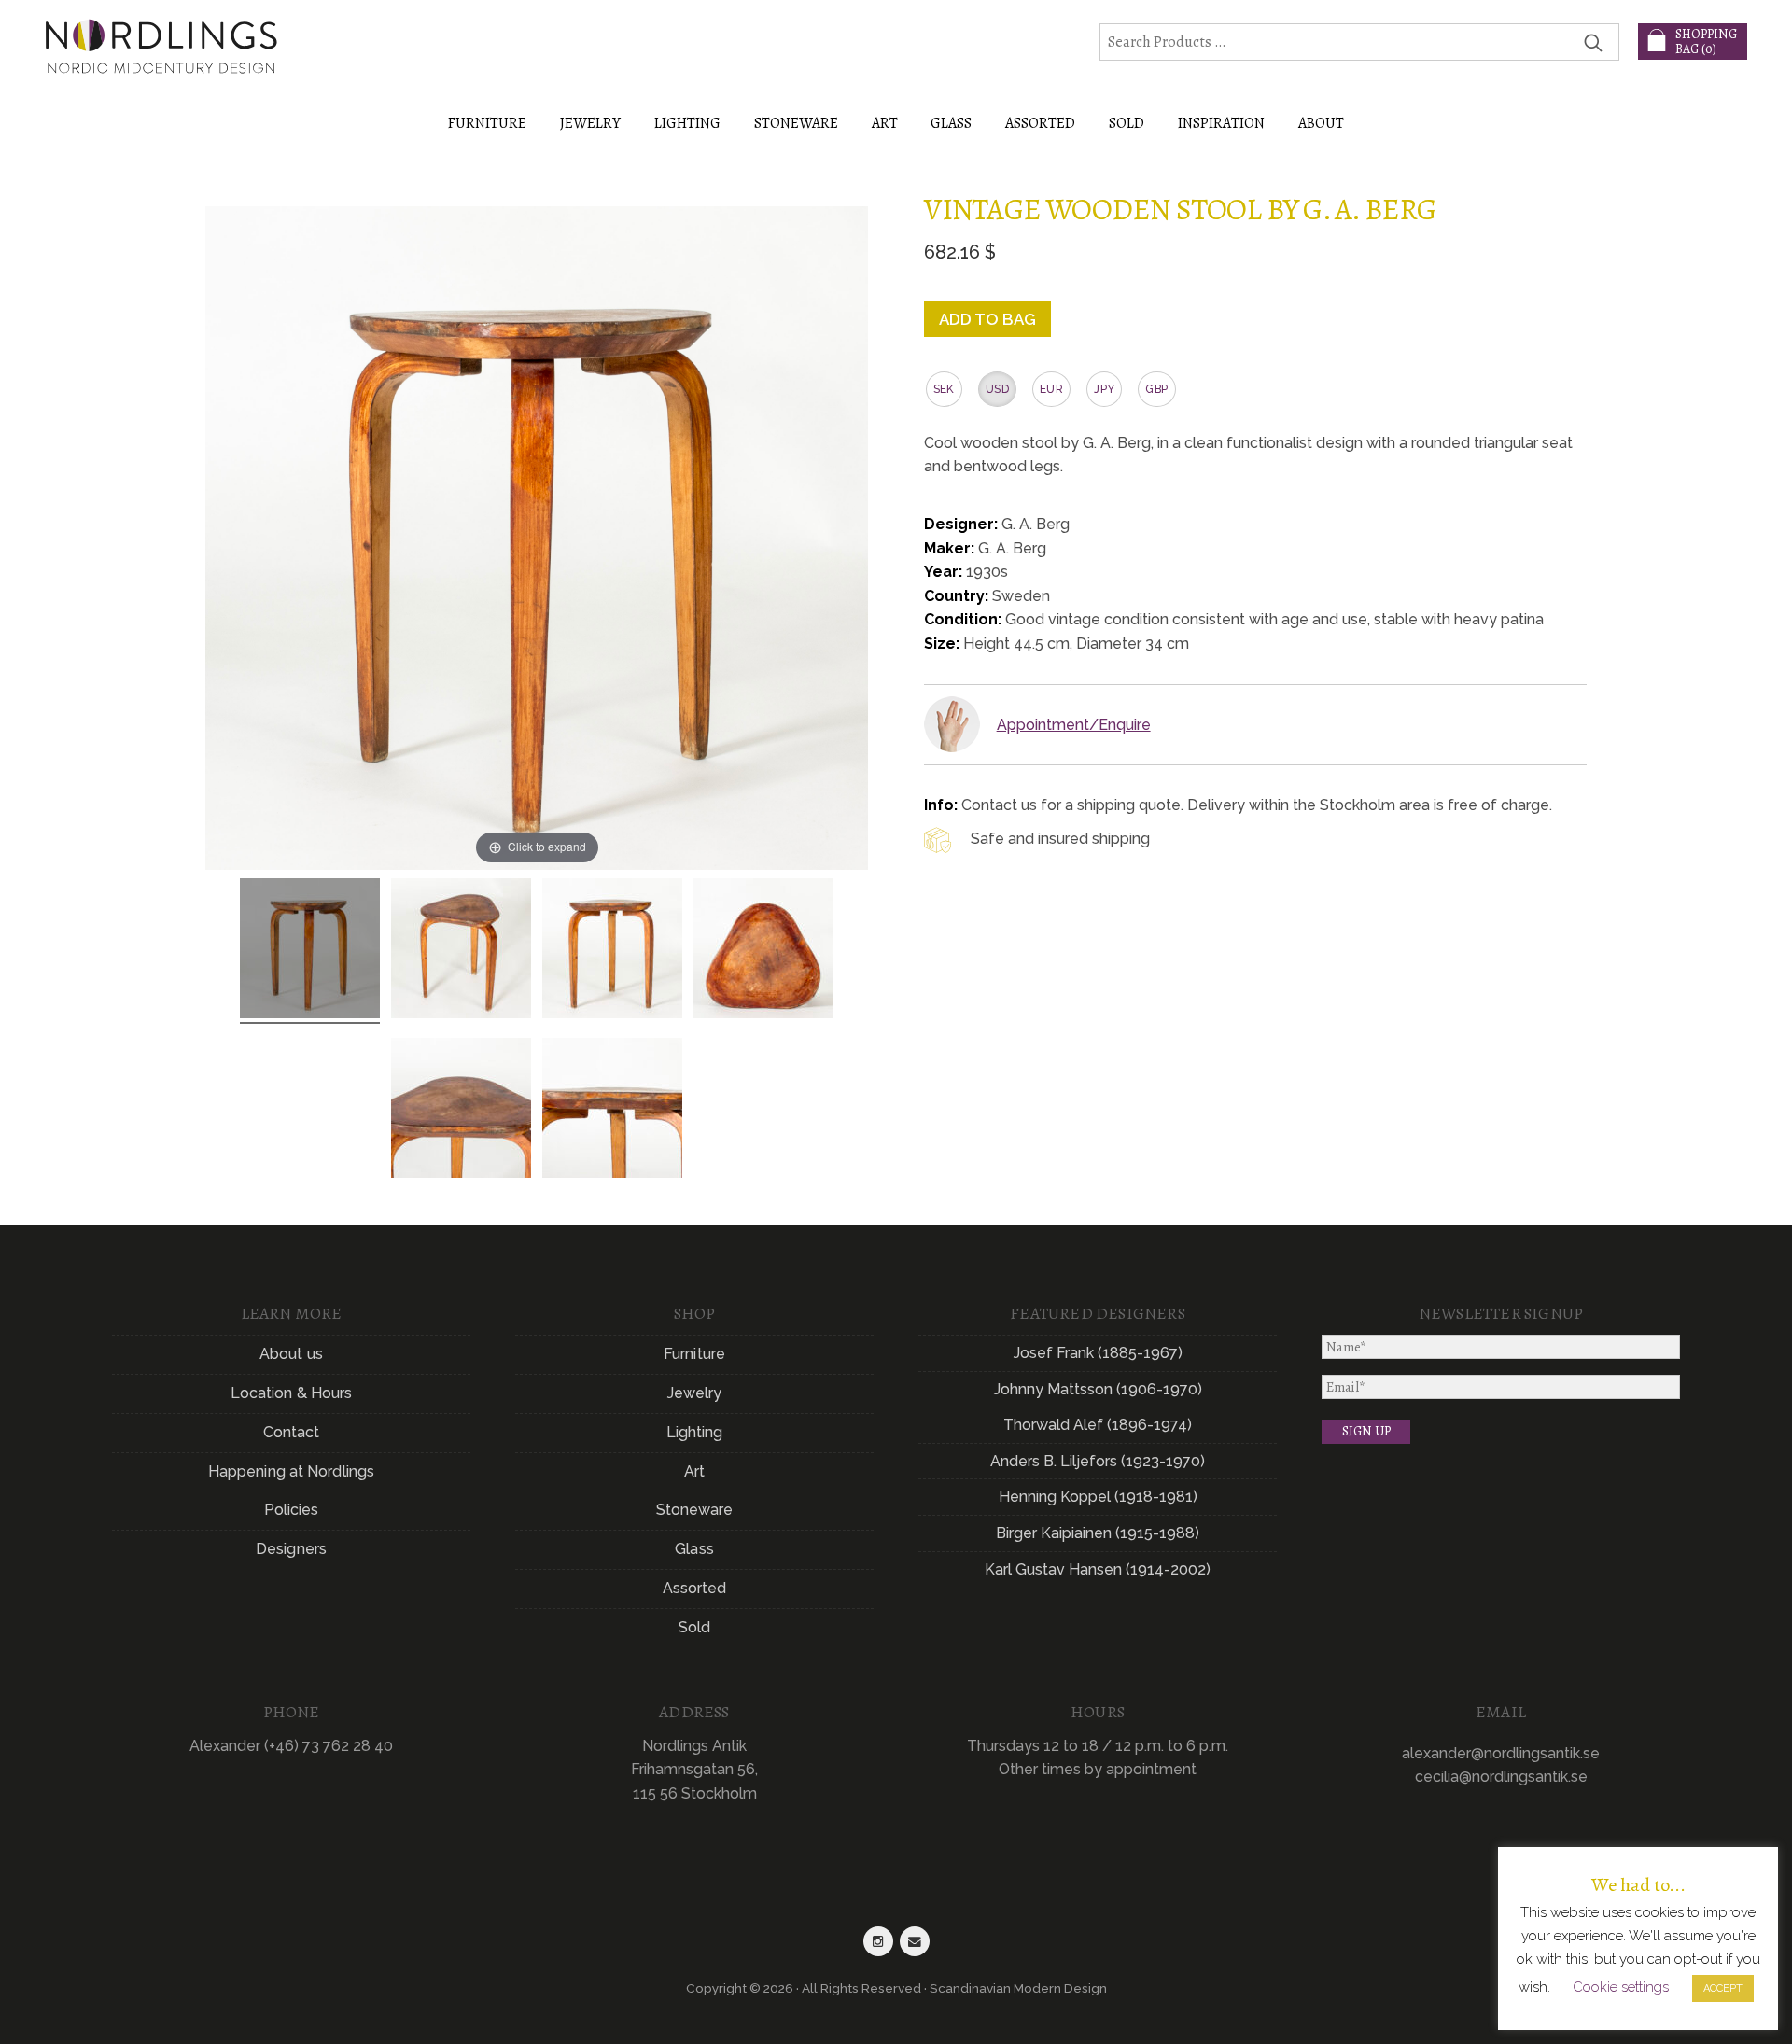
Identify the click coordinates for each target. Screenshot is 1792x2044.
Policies (292, 1510)
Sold (1127, 123)
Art (694, 1471)
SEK (944, 389)
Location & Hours (292, 1393)
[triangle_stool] (310, 951)
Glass (694, 1549)
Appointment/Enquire (1074, 725)
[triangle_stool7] (612, 1111)
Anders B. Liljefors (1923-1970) (1098, 1461)
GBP (1156, 389)
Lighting (695, 1432)
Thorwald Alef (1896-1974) (1098, 1425)
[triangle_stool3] (461, 951)
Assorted (695, 1588)
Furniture (694, 1354)
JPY (1104, 389)
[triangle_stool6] (763, 951)
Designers (291, 1549)
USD (997, 389)
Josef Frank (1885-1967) (1098, 1353)
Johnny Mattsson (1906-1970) (1098, 1389)
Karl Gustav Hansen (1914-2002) (1098, 1569)
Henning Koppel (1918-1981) (1098, 1497)
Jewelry (695, 1393)
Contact (292, 1432)
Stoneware (695, 1510)
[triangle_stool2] (612, 951)
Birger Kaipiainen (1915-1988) (1098, 1533)
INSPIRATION (1221, 123)
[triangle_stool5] (461, 1111)
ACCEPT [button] (1723, 1988)
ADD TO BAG (987, 319)
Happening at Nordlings (291, 1471)
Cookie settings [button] (1621, 1987)
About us (291, 1354)
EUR (1051, 389)
